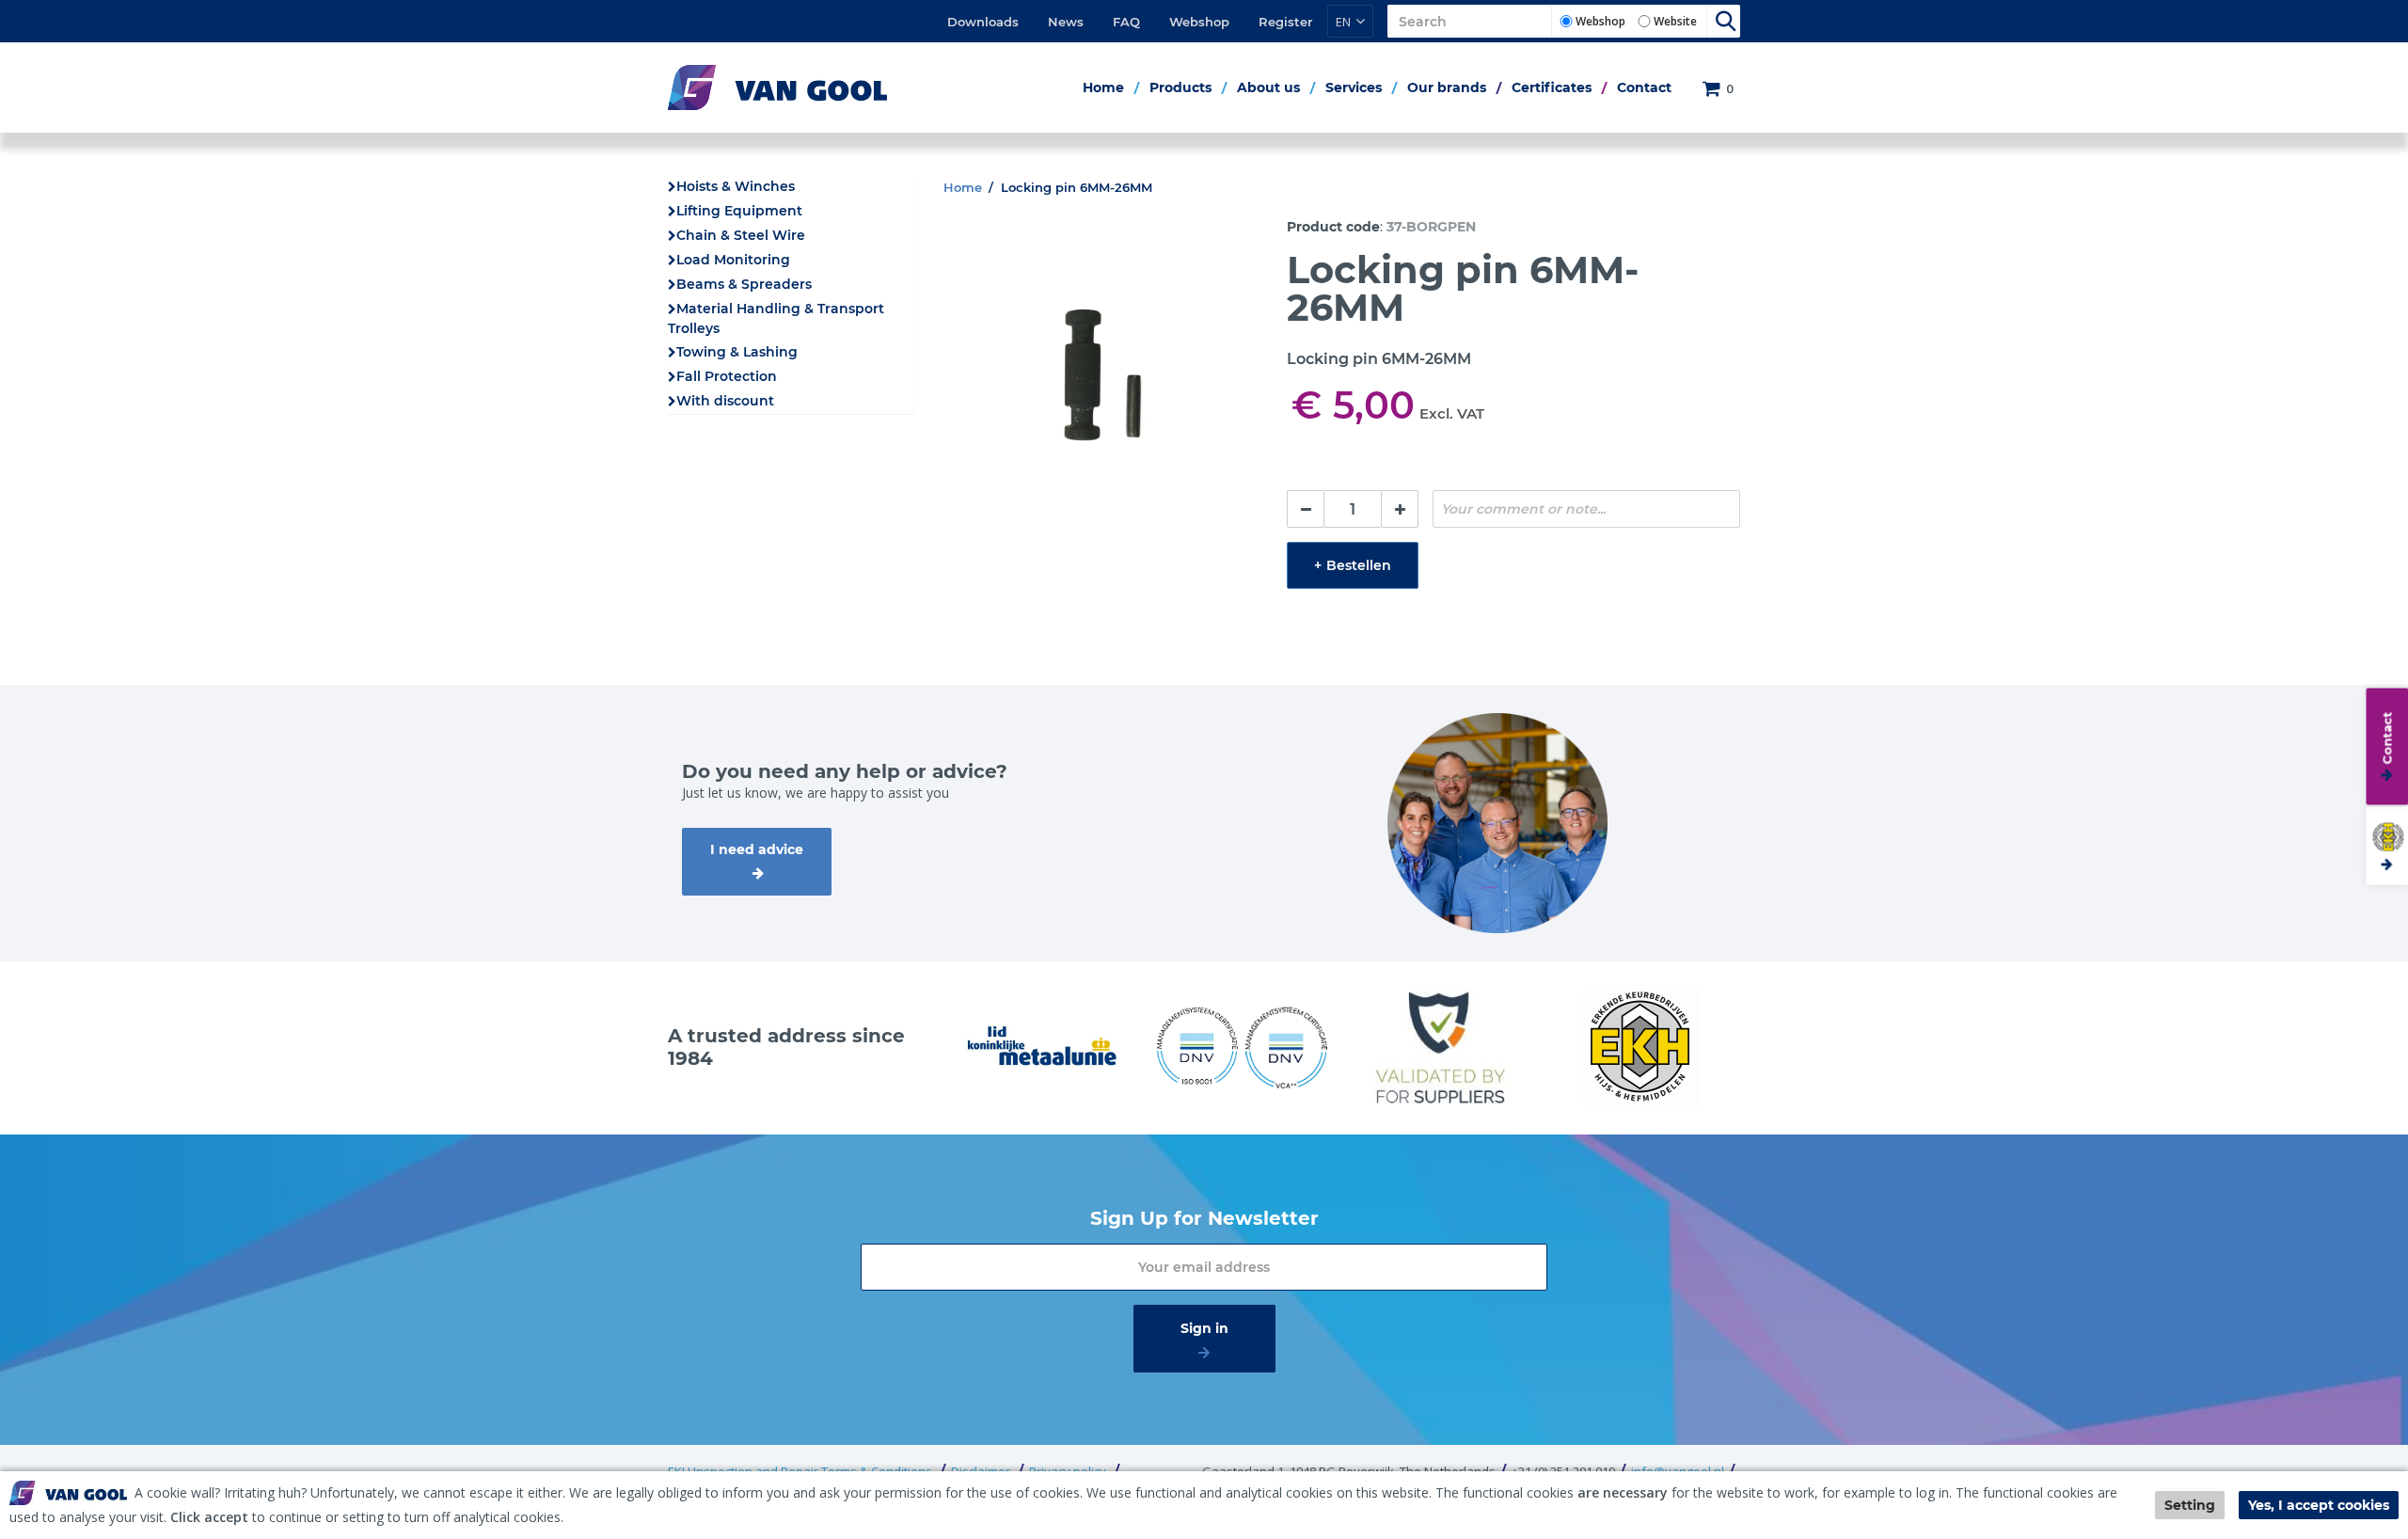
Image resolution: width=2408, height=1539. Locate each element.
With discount (725, 401)
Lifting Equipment (739, 211)
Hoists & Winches (736, 186)
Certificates (1552, 87)
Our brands (1447, 87)
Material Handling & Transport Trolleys (776, 318)
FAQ (1126, 22)
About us (1268, 87)
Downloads (983, 22)
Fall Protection (727, 376)
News (1066, 22)
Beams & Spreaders (744, 284)
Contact (1644, 87)
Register (1285, 22)
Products (1180, 87)
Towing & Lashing (737, 352)
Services (1354, 87)
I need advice (757, 849)
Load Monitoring (733, 260)
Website (1675, 21)
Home (1103, 87)
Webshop (1199, 22)
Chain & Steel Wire (741, 235)
